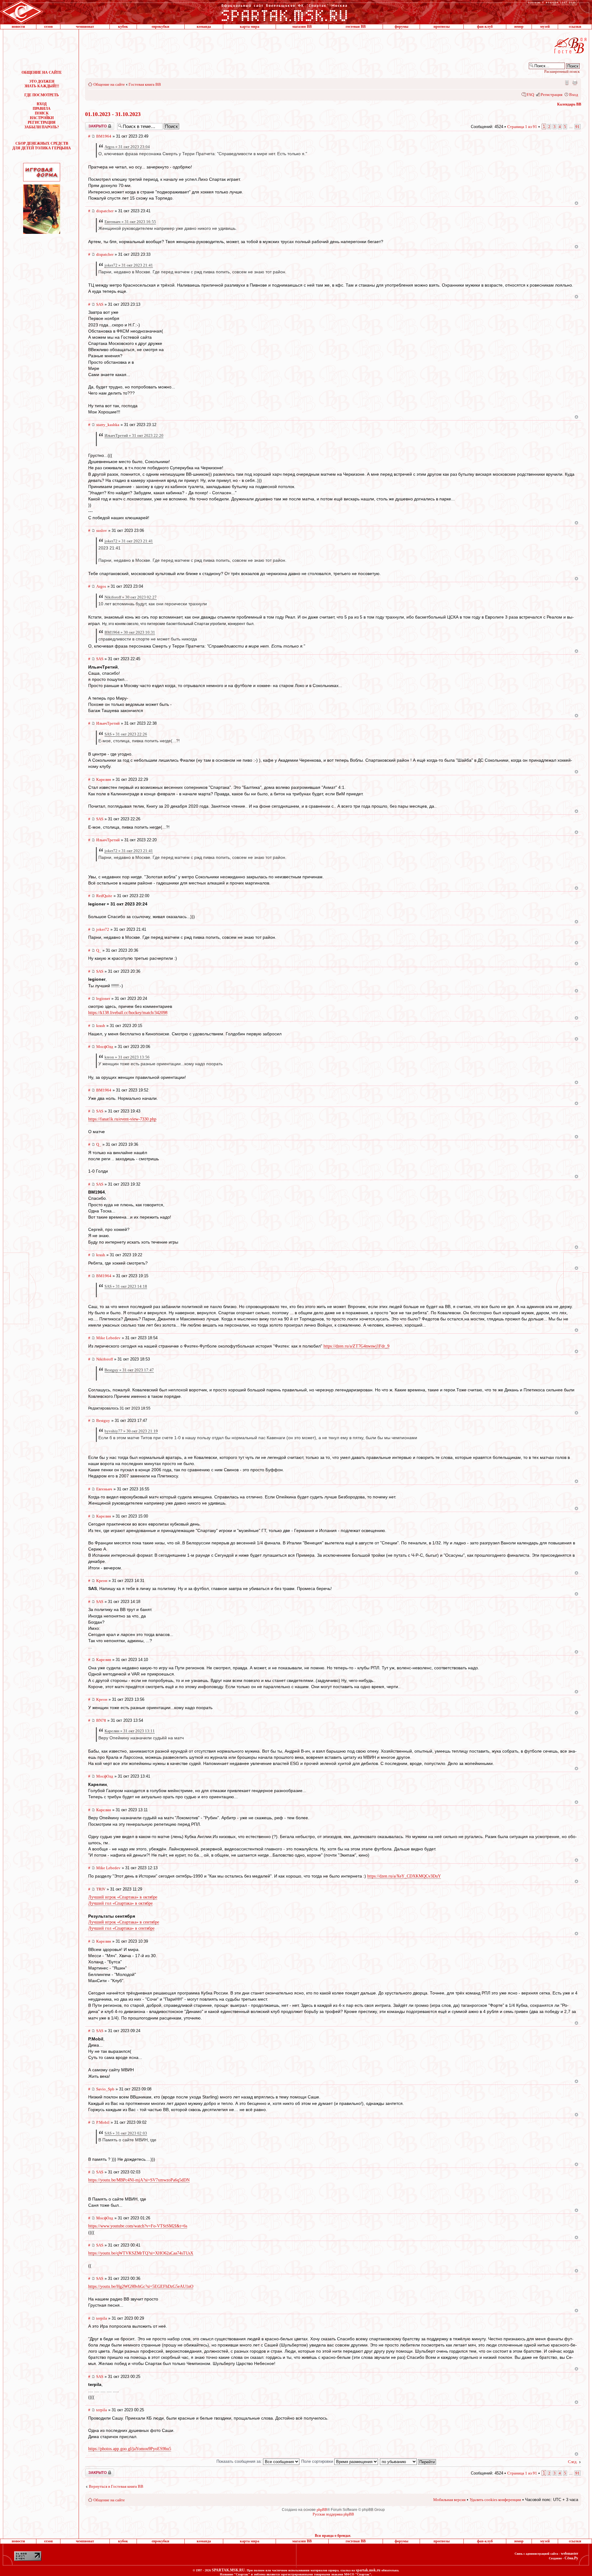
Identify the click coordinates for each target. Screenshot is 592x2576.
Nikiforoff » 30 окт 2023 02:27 (131, 597)
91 (578, 127)
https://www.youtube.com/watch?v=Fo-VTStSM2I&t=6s (138, 2226)
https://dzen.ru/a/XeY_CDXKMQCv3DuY (404, 1876)
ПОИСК (42, 113)
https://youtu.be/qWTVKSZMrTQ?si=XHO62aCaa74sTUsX (141, 2253)
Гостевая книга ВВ (145, 84)
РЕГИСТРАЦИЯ (42, 122)
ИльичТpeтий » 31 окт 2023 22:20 (134, 435)
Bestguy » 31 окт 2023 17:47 (129, 1370)
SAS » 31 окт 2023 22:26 (126, 734)
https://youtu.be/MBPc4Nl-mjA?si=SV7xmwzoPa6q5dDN (139, 2180)
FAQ (530, 95)
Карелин (104, 779)
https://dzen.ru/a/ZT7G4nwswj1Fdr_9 (356, 1346)
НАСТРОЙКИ (42, 118)
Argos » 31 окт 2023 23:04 (127, 147)
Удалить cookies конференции (495, 2500)
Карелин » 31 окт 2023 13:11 (130, 1731)
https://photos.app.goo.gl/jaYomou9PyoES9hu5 (130, 2449)
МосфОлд (105, 1047)
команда (204, 27)
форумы (401, 27)
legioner (103, 998)
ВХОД (42, 104)
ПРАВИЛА (42, 109)
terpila (102, 2318)
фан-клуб (485, 27)
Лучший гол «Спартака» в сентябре (121, 1928)
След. (573, 2462)
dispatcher (105, 211)
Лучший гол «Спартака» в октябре (120, 1903)
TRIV (101, 1889)
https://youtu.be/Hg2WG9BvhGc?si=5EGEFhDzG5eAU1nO (141, 2286)
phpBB (322, 2510)
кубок (123, 27)
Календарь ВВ (569, 104)
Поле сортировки (318, 2461)
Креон (102, 1581)
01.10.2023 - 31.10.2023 (113, 114)
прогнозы (442, 27)
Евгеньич (104, 1489)
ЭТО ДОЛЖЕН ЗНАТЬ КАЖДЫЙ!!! (42, 84)
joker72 (103, 929)
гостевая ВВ (356, 27)
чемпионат (85, 27)
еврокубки (160, 27)
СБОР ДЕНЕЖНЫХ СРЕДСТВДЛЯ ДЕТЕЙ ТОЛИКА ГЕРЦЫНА (42, 146)
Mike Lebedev (108, 1338)
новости (18, 27)
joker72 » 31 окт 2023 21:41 (129, 265)
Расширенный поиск (562, 71)
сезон (48, 27)
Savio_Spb (105, 2089)
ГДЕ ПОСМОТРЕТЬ (42, 95)
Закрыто (92, 124)
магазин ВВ (302, 27)
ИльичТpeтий (108, 723)
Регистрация (552, 95)
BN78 (101, 1720)
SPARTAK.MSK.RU (228, 2570)
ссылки (575, 27)
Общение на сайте (109, 84)
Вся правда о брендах (333, 2536)
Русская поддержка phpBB (333, 2514)
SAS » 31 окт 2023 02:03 (126, 2133)
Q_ (99, 950)
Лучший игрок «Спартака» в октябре (123, 1897)
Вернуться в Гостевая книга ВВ (116, 2486)
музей (545, 27)
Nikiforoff (105, 1359)
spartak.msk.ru (368, 2570)
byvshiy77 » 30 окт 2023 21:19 (131, 1431)
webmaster (569, 2553)
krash (101, 1026)
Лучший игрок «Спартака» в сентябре (124, 1922)
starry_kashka (108, 425)
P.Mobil (103, 2122)
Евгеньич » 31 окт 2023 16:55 (130, 222)
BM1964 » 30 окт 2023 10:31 (130, 632)
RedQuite (104, 896)
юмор (519, 27)
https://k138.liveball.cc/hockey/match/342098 (128, 1013)
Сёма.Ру (571, 2558)
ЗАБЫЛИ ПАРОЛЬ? (42, 127)
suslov (102, 530)
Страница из (522, 127)
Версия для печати (575, 82)
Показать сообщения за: (240, 2461)
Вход (574, 95)
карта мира (250, 27)
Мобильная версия (566, 82)
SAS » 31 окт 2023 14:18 (126, 1286)
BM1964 (104, 136)
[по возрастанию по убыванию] (408, 2461)
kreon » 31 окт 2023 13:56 (127, 1057)
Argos (101, 586)
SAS (100, 304)
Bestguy (103, 1421)
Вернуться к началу (576, 203)
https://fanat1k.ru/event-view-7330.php (122, 1119)
